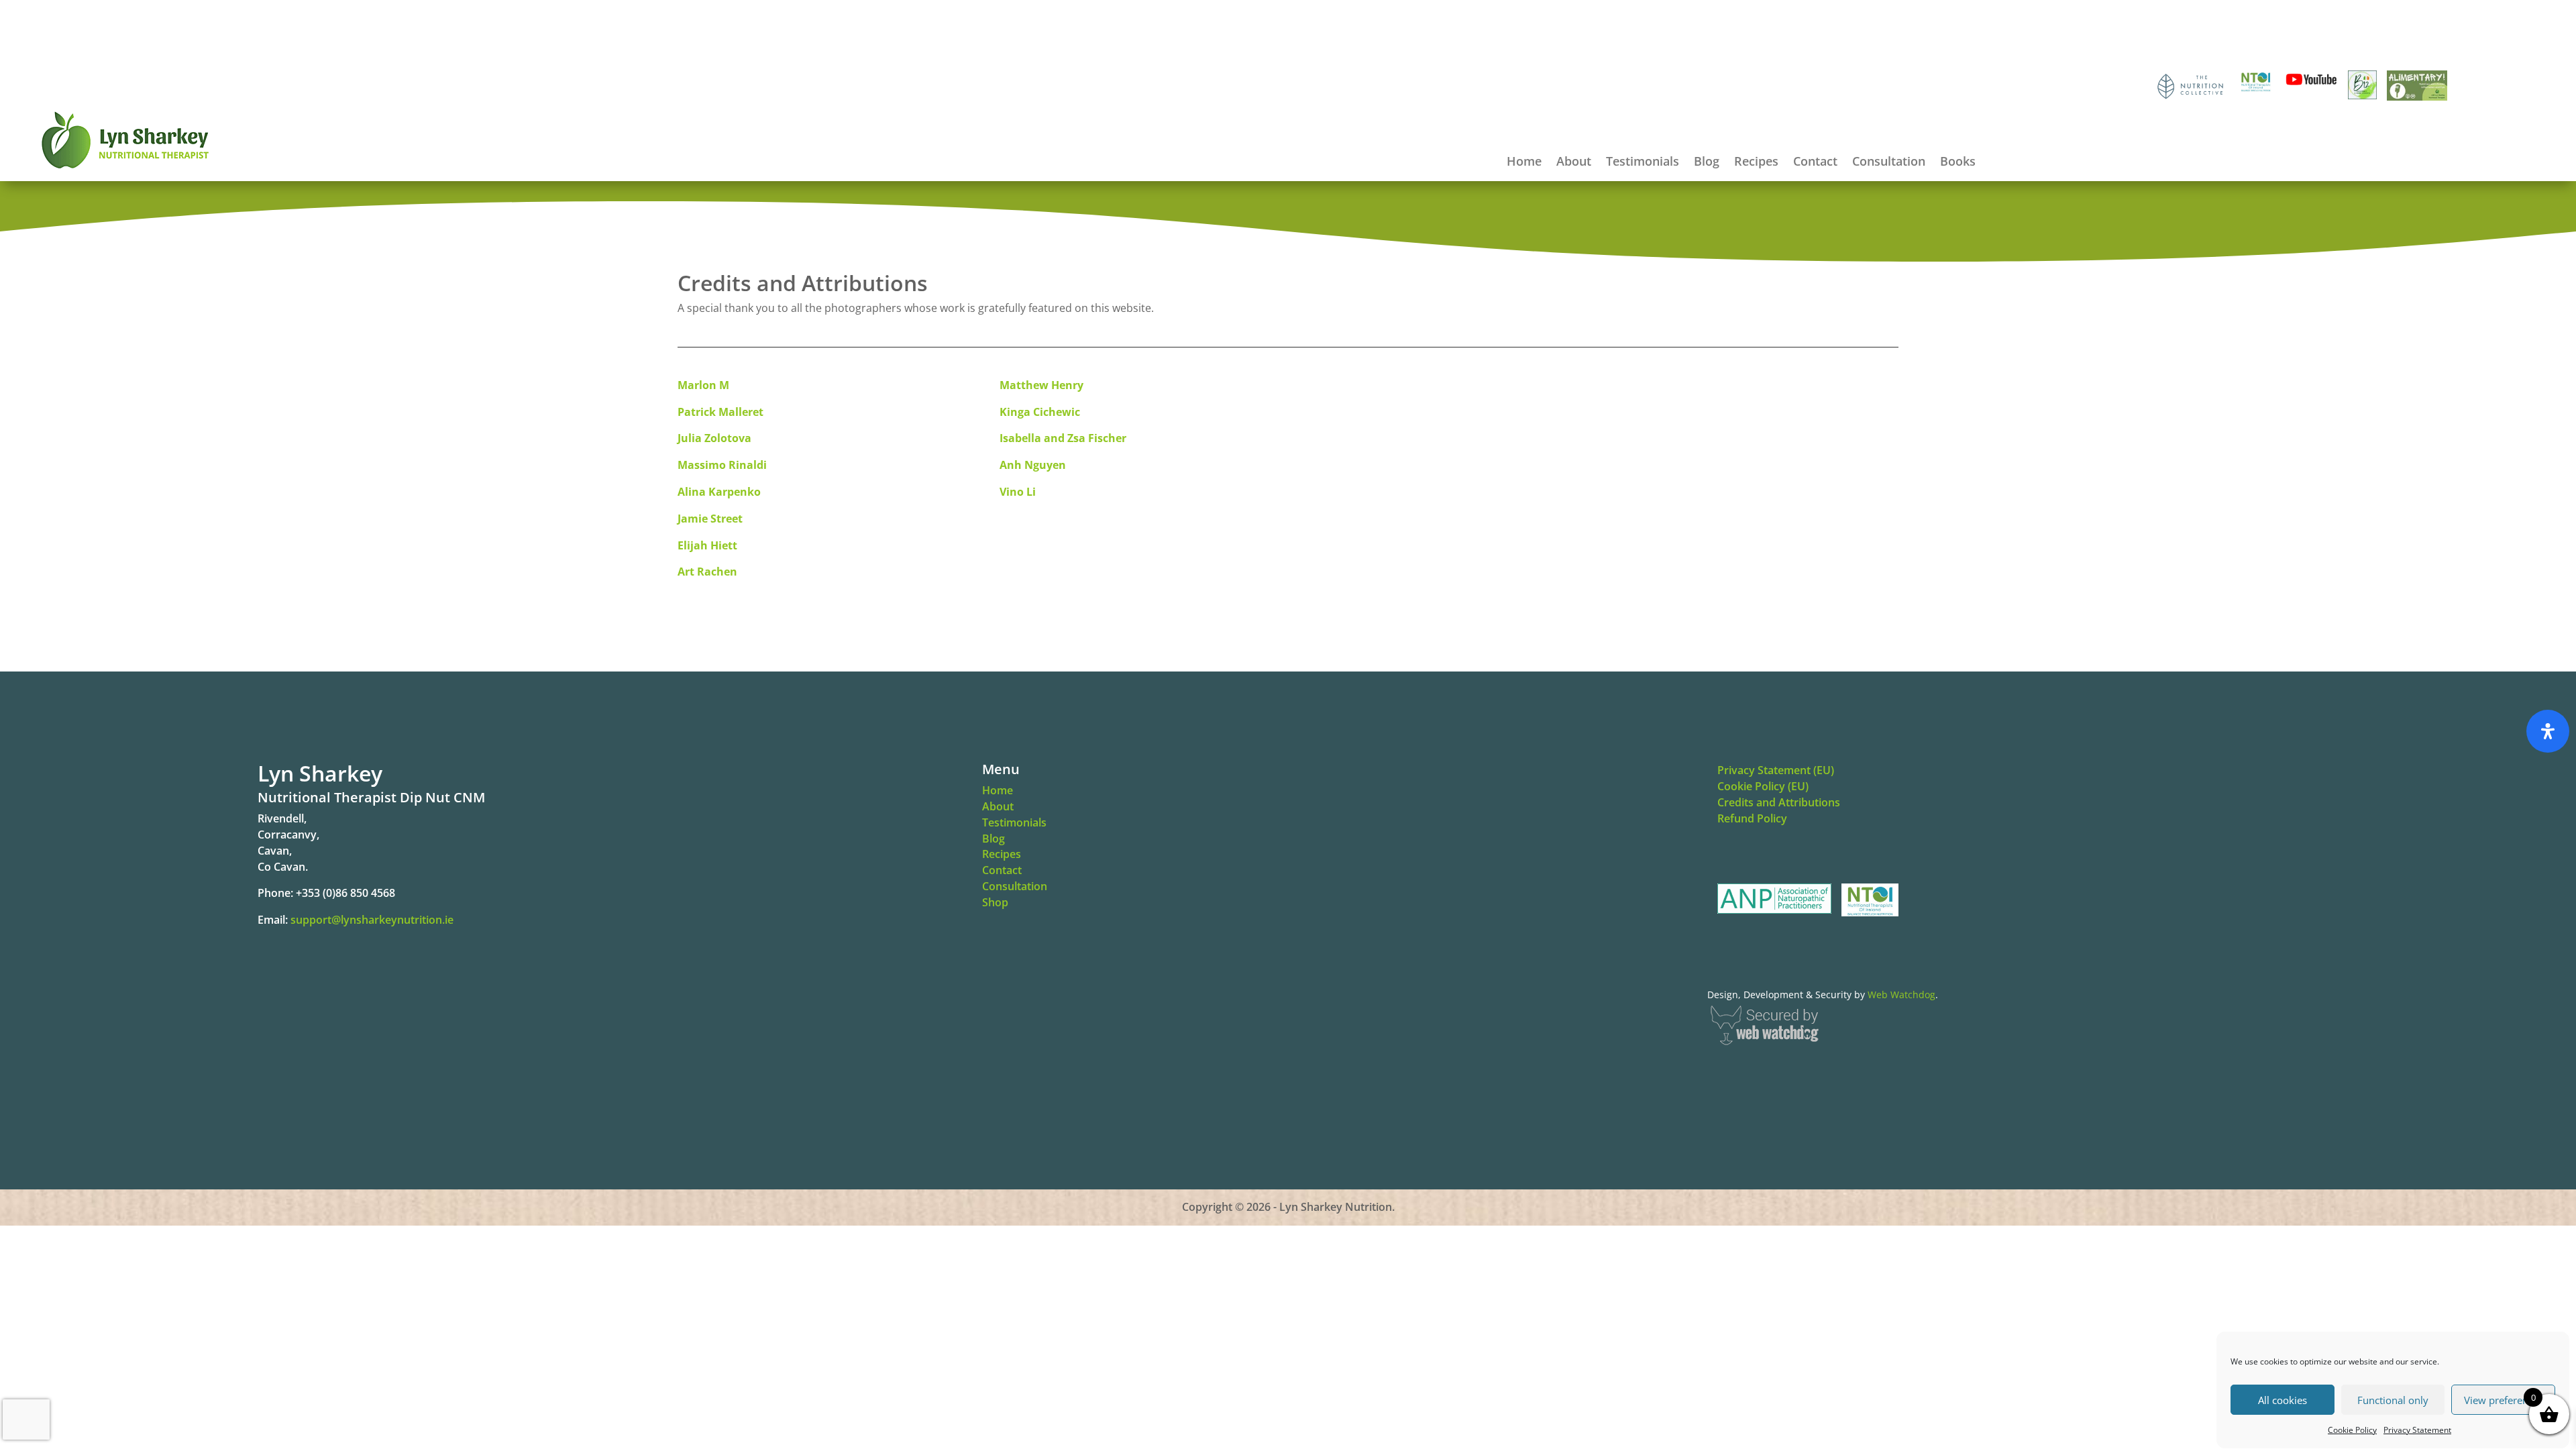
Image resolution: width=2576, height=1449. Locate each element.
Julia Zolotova (716, 438)
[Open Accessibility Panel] (2548, 731)
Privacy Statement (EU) (1776, 770)
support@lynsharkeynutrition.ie (372, 920)
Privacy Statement (2417, 1430)
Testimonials (1643, 163)
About (1574, 163)
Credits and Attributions (1779, 802)
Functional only (2393, 1400)
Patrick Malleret (720, 412)
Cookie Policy (2352, 1430)
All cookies (2283, 1400)
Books (1958, 163)
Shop (995, 902)
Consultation (1889, 163)
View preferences (2504, 1400)
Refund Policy (1752, 818)
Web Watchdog (1901, 995)
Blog (1707, 163)
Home (1524, 163)
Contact (1815, 163)
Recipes (1756, 163)
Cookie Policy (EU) (1763, 786)
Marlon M (703, 385)
